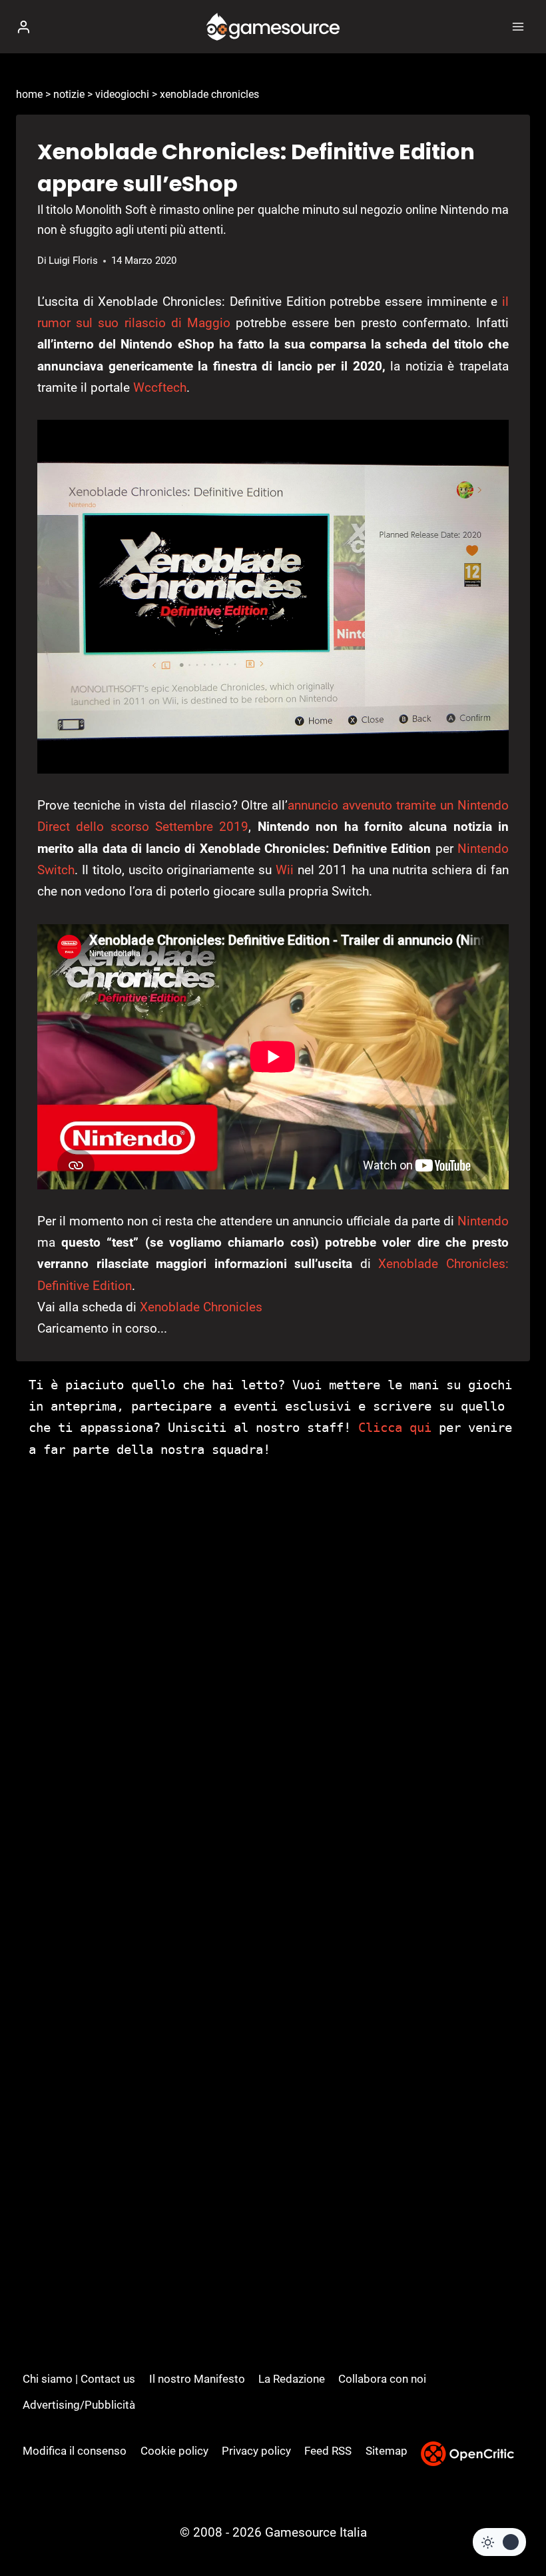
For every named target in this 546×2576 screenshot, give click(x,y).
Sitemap (387, 2451)
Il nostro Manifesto (197, 2379)
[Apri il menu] (518, 26)
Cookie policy (174, 2451)
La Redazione (292, 2379)
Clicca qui (395, 1427)
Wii (285, 870)
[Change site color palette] (499, 2542)
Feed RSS (328, 2451)
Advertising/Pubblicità (79, 2405)
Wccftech (160, 387)
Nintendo (483, 1221)
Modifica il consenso (75, 2451)
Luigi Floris (73, 261)
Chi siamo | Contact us (79, 2379)
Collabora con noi (382, 2379)
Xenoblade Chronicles (201, 1307)
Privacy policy (256, 2451)
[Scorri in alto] (513, 2526)
